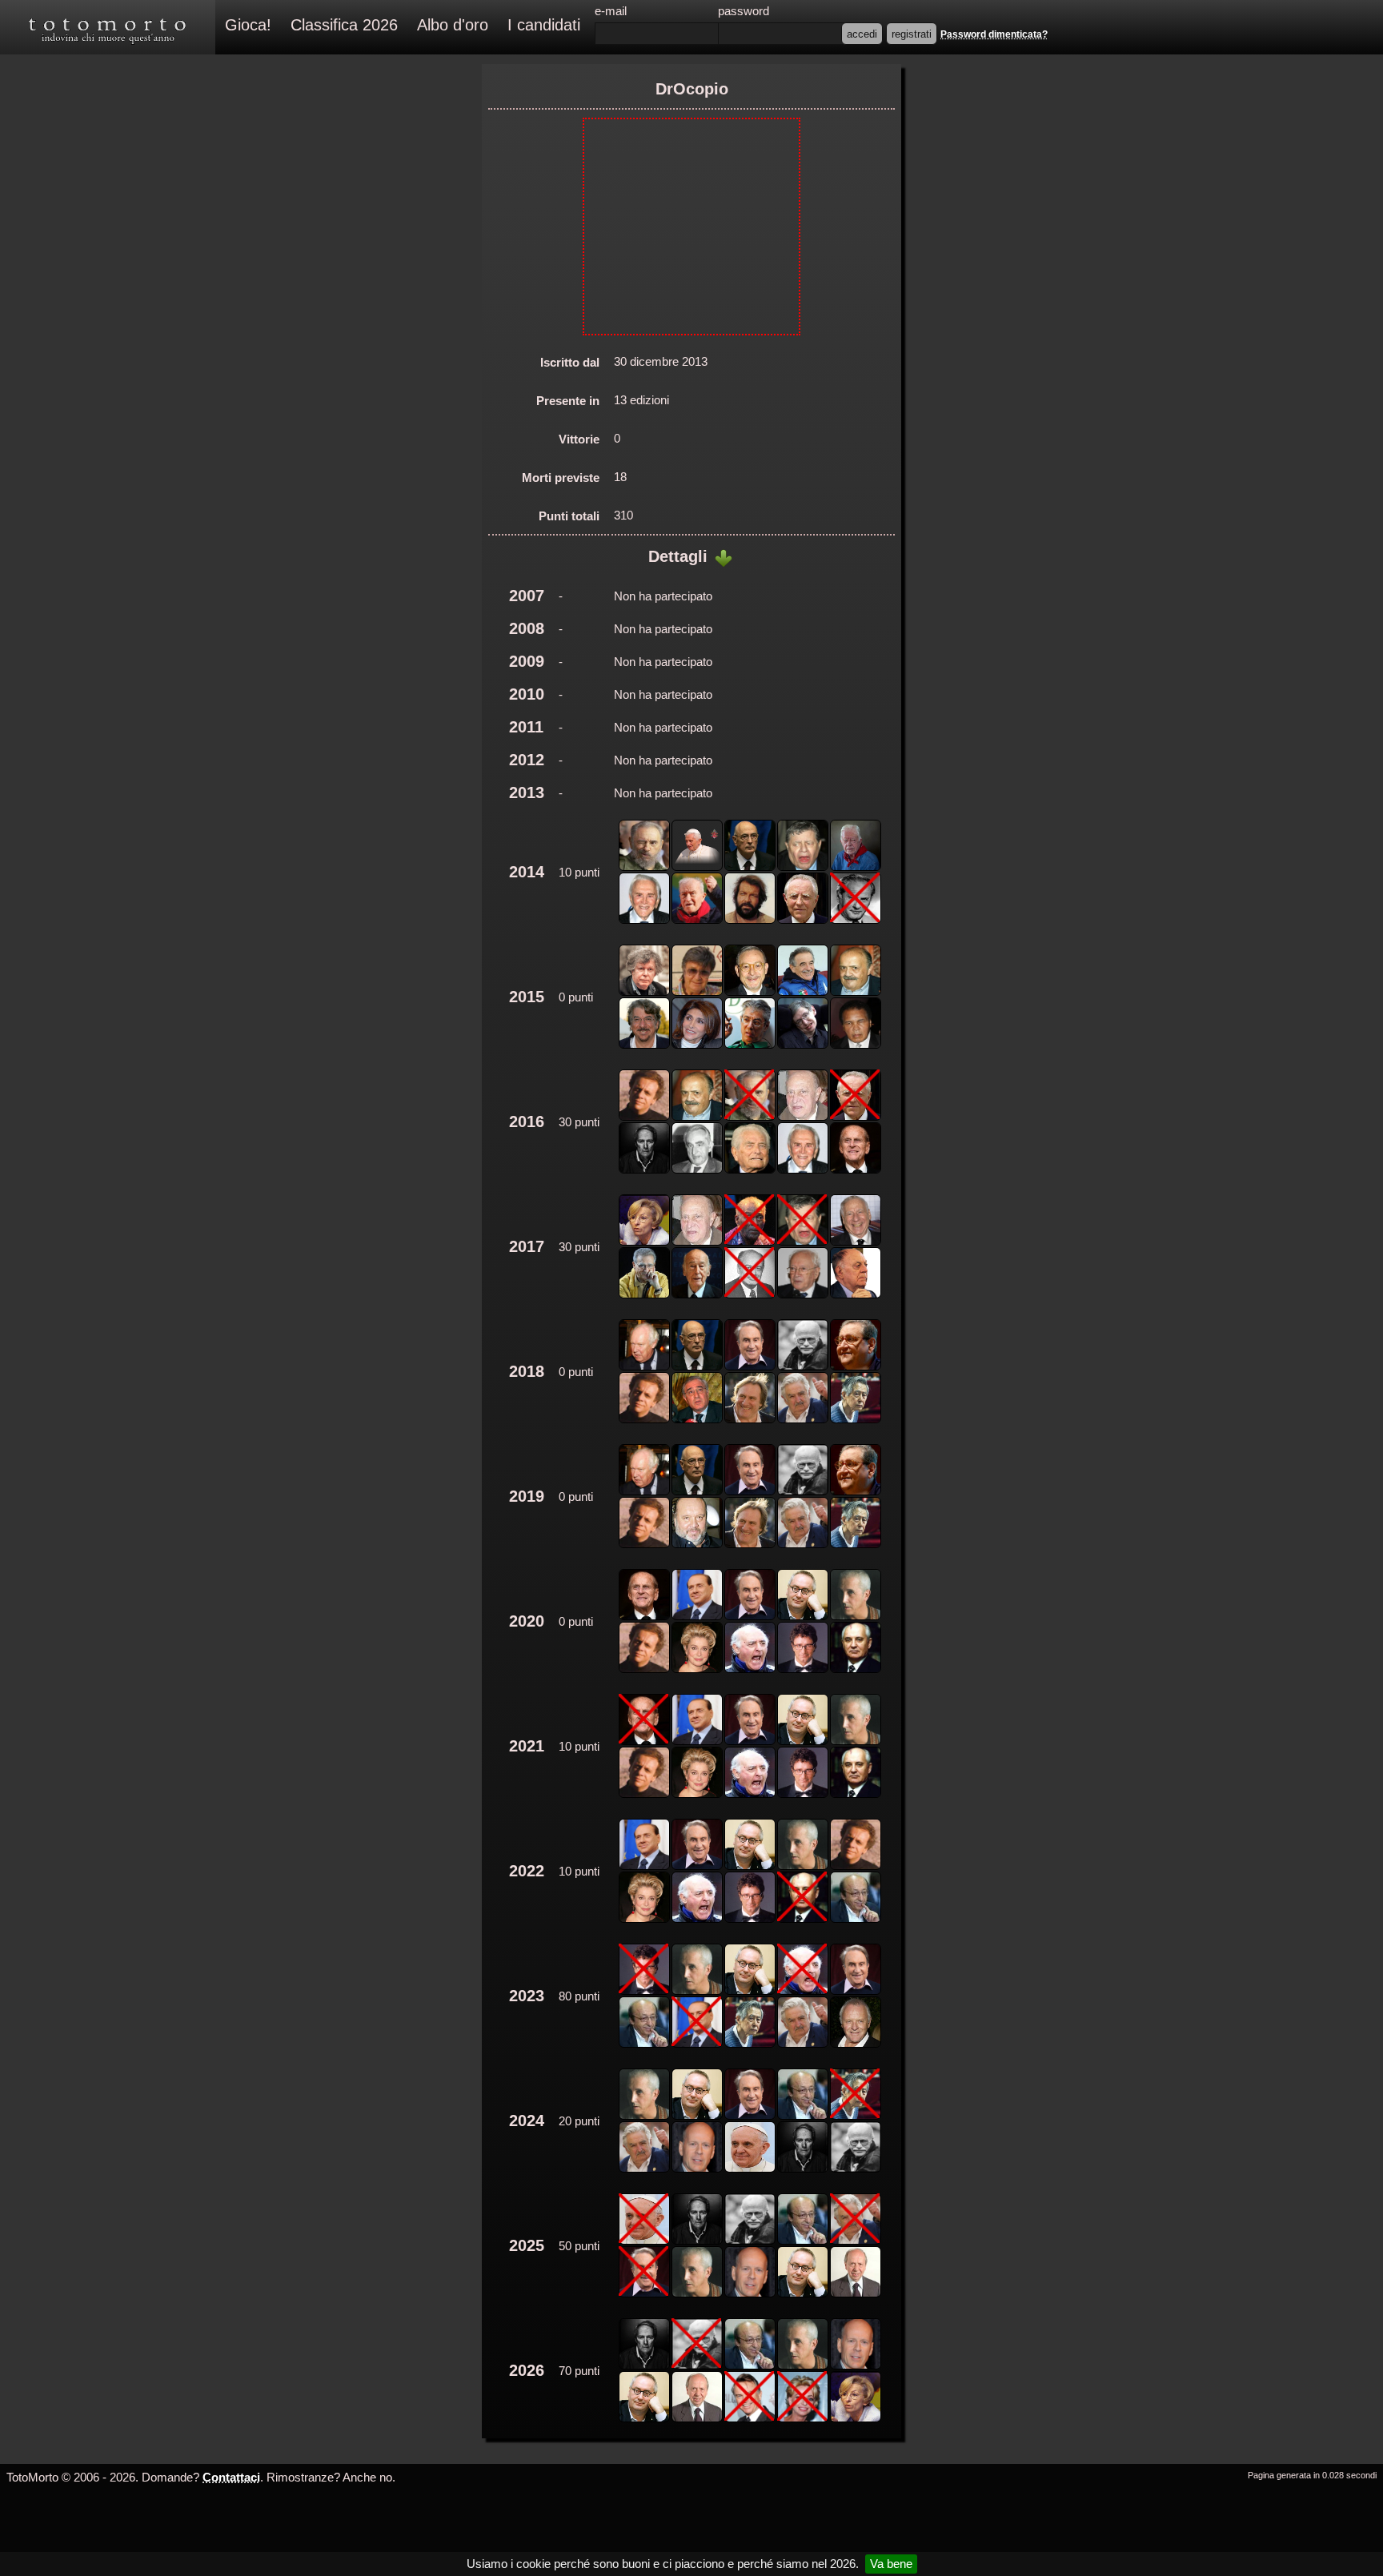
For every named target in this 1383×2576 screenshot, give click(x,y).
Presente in (568, 401)
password (744, 11)
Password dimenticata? (994, 34)
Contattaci (231, 2477)
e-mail (611, 11)
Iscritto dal (570, 362)
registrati (912, 34)
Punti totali (569, 516)
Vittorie (579, 439)
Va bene (891, 2564)
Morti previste (561, 477)
